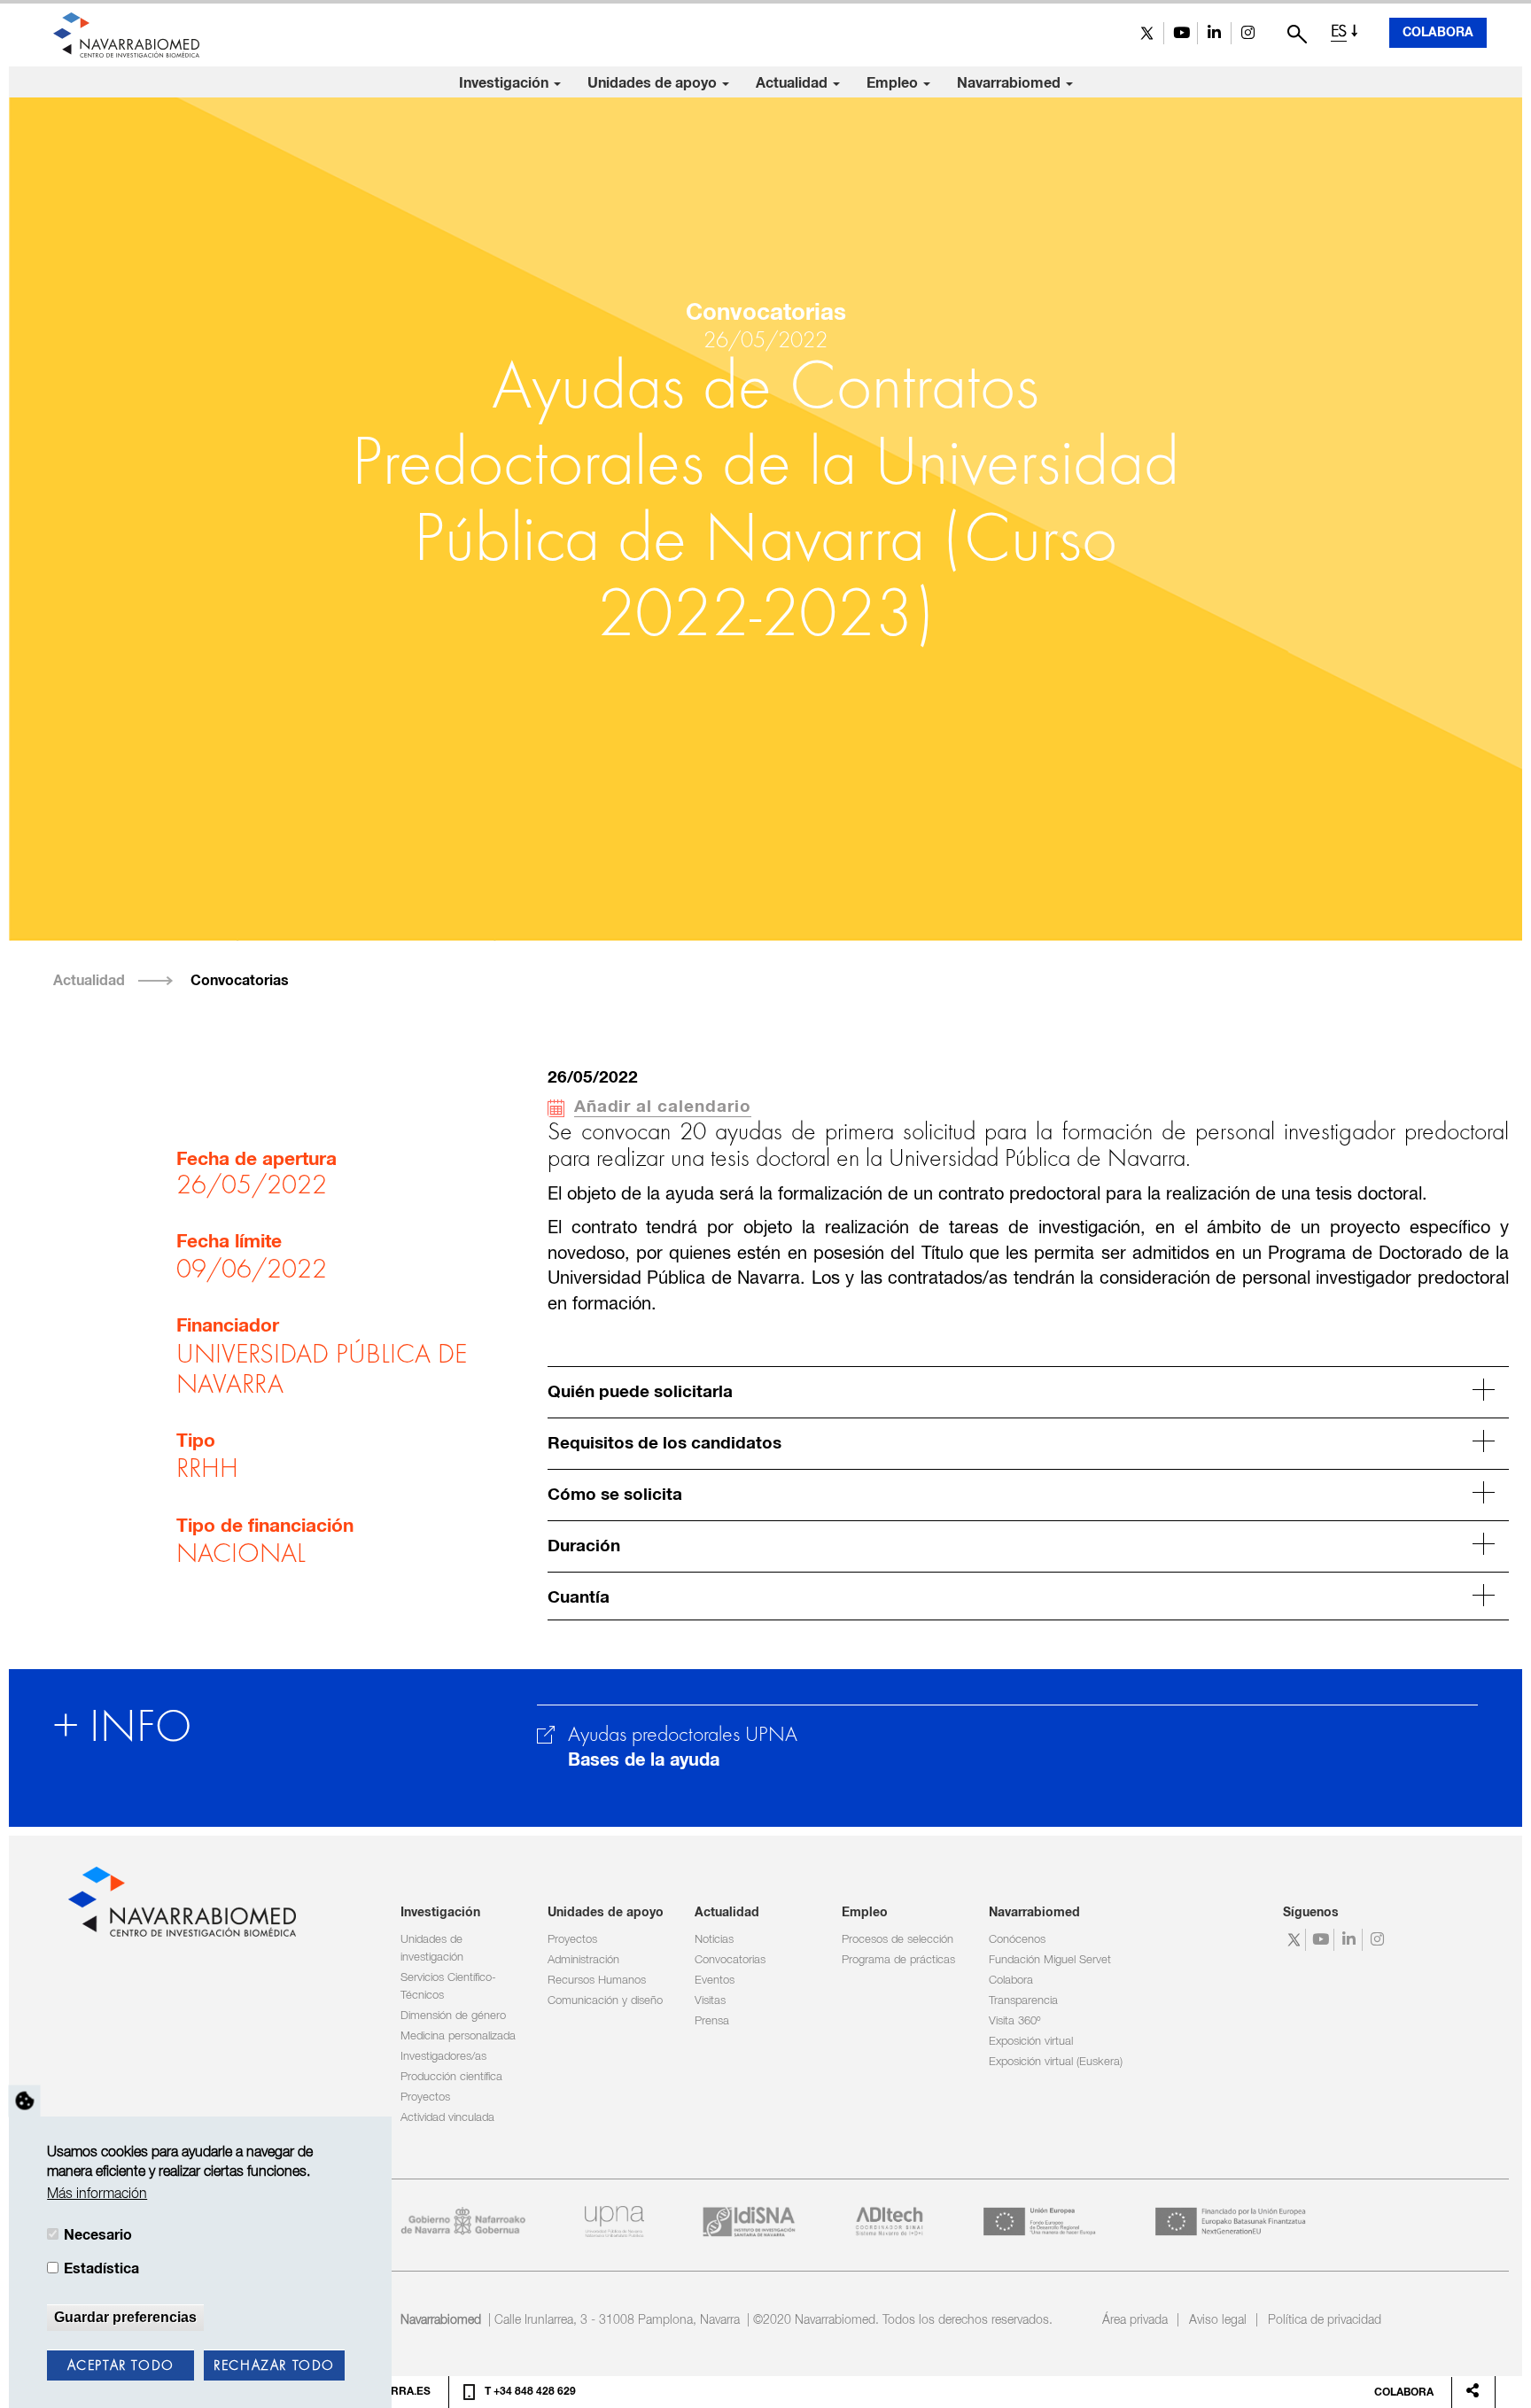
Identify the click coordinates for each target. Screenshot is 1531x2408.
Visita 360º (1014, 2021)
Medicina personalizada (458, 2036)
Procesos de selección (898, 1940)
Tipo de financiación (265, 1526)
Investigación (505, 83)
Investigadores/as (443, 2057)
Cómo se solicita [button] (615, 1495)
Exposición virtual (1031, 2042)
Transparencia (1023, 2001)
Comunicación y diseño (605, 2001)
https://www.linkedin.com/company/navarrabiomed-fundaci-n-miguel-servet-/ (1214, 33)
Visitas (710, 2001)
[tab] (1028, 1390)
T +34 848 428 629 (530, 2392)
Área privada (1135, 2320)
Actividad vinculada (447, 2118)
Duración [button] (584, 1546)
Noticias (714, 1940)
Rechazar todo (274, 2366)
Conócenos (1017, 1940)
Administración (583, 1960)
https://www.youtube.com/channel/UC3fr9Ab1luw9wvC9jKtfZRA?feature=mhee (1181, 33)
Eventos (715, 1981)
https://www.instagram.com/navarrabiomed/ (1248, 33)
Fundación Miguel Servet (1050, 1960)
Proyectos (425, 2097)
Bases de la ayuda (644, 1760)
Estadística (101, 2270)
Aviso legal (1218, 2320)
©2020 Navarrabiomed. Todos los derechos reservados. (903, 2320)
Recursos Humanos (597, 1981)
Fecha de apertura (256, 1160)
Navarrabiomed (1010, 83)
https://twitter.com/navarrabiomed (1147, 33)
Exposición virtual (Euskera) (1056, 2062)
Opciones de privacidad (25, 2101)
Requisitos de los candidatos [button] (664, 1444)
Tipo (196, 1441)
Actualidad (793, 83)
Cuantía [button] (579, 1598)
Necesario (98, 2235)
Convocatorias (240, 981)
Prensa (712, 2021)
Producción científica (451, 2077)
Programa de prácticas (898, 1960)
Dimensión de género (453, 2016)
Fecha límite (229, 1242)
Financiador (228, 1326)
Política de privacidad (1325, 2320)
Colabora (1438, 33)
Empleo (894, 83)
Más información (97, 2195)
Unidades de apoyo (654, 83)
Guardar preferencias (125, 2317)
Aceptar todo (121, 2366)
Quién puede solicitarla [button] (640, 1392)
